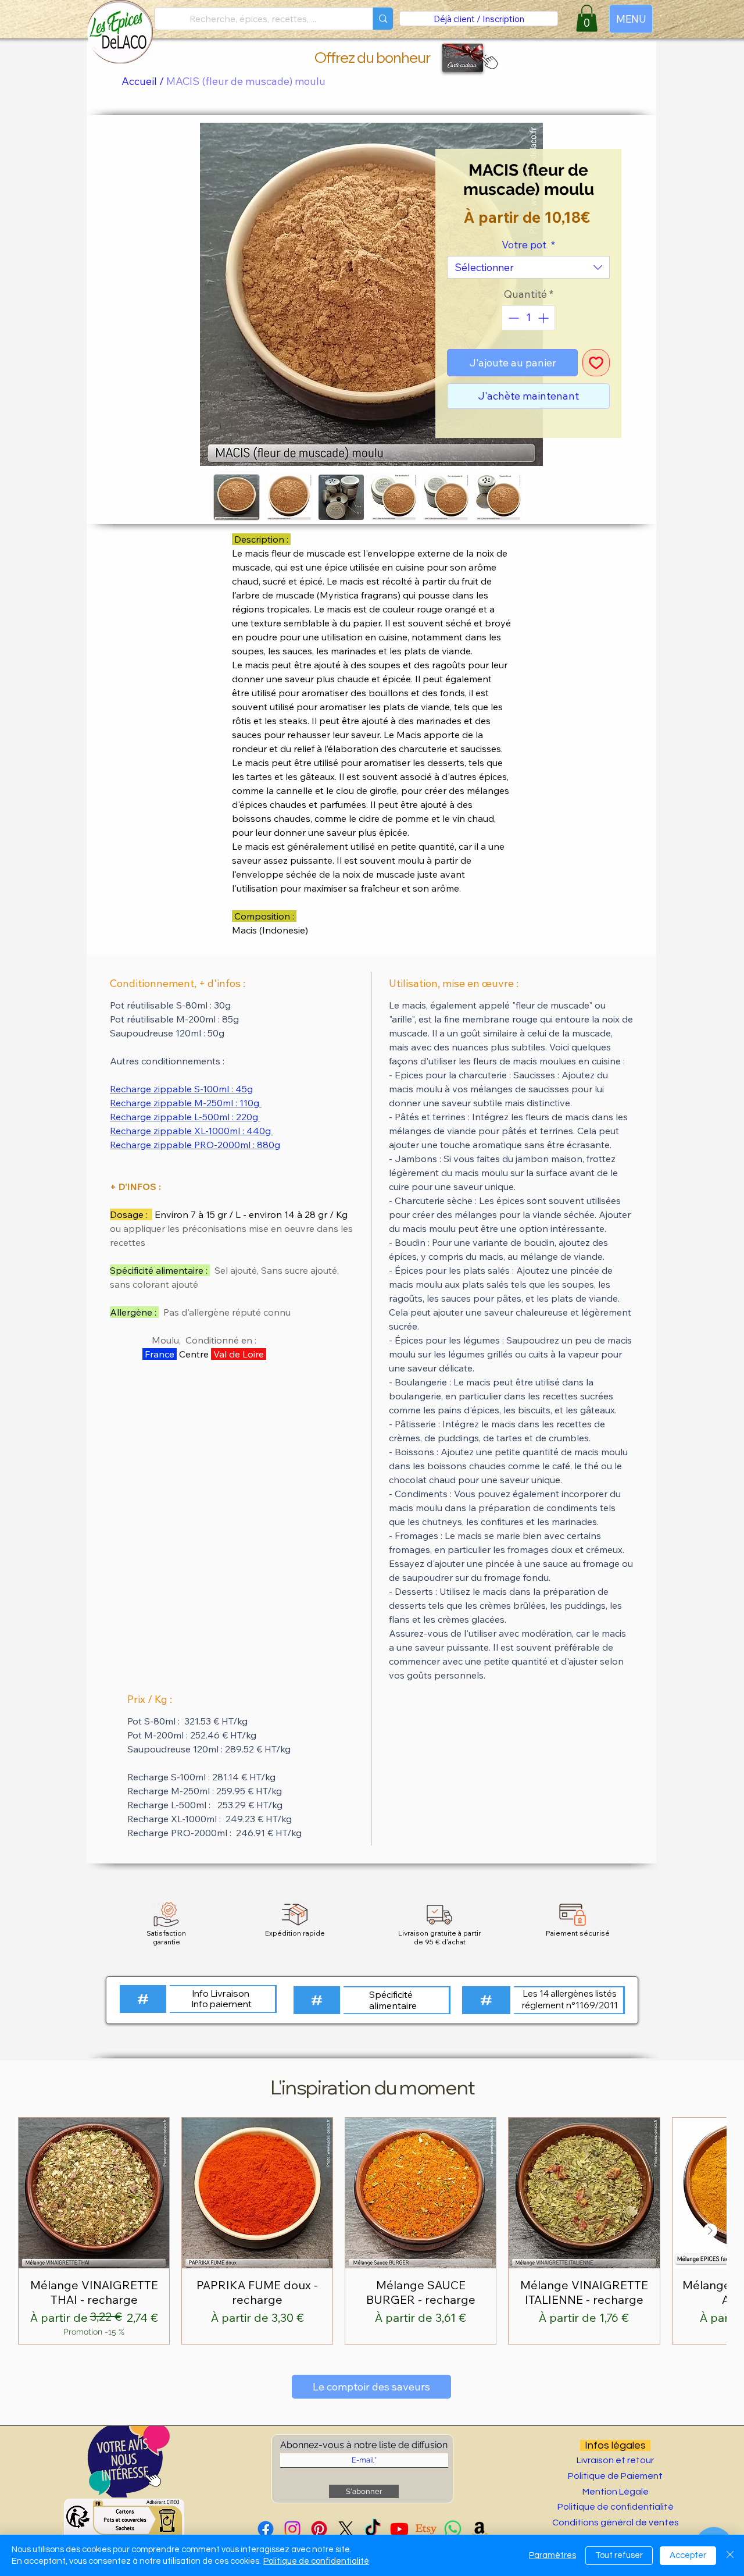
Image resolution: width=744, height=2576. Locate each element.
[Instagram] (292, 2529)
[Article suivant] (710, 2231)
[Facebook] (266, 2529)
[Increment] (544, 318)
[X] (346, 2529)
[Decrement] (512, 318)
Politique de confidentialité (316, 2561)
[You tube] (399, 2529)
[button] (488, 61)
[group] (372, 2231)
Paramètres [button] (552, 2555)
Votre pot (528, 245)
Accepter (688, 2555)
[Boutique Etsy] (426, 2529)
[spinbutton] (528, 318)
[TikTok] (373, 2529)
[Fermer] (730, 2555)
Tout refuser (619, 2555)
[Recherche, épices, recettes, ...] (383, 19)
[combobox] (528, 267)
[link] (587, 18)
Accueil (139, 81)
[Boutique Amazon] (480, 2529)
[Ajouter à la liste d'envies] (596, 363)
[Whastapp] (453, 2529)
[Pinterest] (319, 2529)
